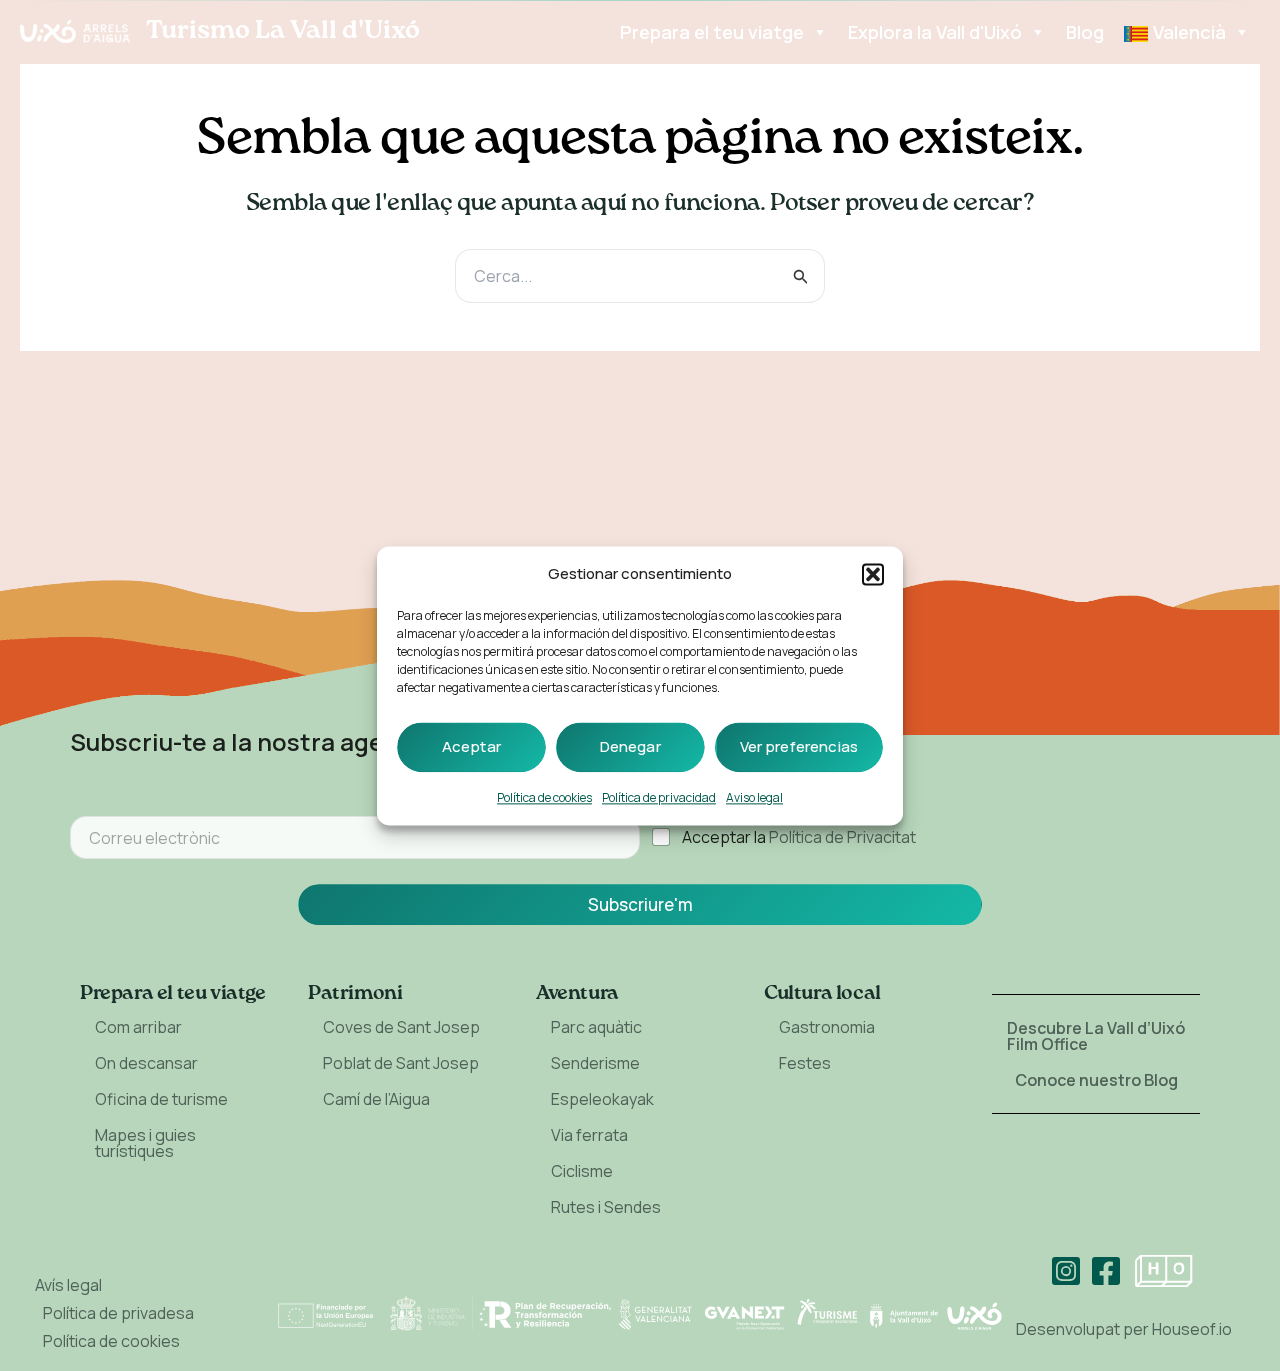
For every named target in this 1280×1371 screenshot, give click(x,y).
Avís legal (68, 1285)
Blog (1085, 32)
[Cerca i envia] (801, 276)
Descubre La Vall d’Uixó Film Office (1096, 1036)
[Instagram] (1066, 1271)
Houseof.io (1192, 1329)
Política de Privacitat (842, 837)
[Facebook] (1106, 1271)
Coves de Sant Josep (401, 1027)
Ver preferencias (799, 746)
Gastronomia (827, 1027)
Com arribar (138, 1027)
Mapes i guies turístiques (145, 1143)
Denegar (630, 746)
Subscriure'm (640, 904)
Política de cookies (544, 797)
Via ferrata (589, 1135)
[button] (873, 574)
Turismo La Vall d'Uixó (283, 31)
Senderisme (595, 1063)
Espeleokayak (602, 1099)
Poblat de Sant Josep (401, 1063)
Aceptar (471, 746)
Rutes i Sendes (606, 1207)
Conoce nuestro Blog (1096, 1080)
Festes (805, 1063)
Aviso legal (754, 797)
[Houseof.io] (1164, 1271)
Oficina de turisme (161, 1099)
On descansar (146, 1063)
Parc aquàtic (596, 1027)
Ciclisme (582, 1171)
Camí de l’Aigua (376, 1099)
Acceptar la (799, 837)
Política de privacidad (659, 797)
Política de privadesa (118, 1313)
